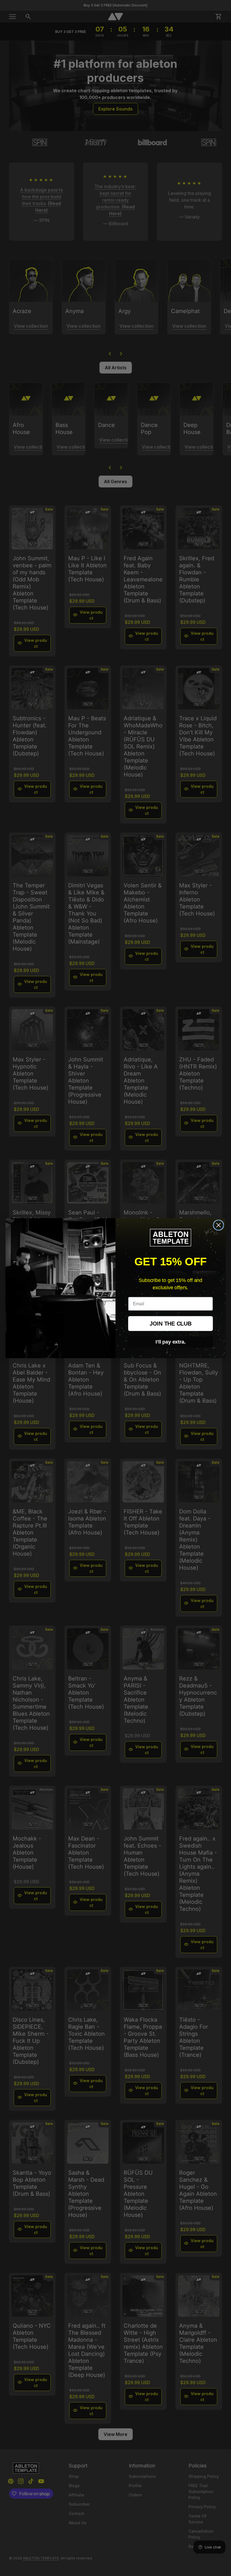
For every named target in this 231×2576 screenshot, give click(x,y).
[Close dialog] (219, 1225)
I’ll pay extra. (170, 1342)
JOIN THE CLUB (170, 1323)
